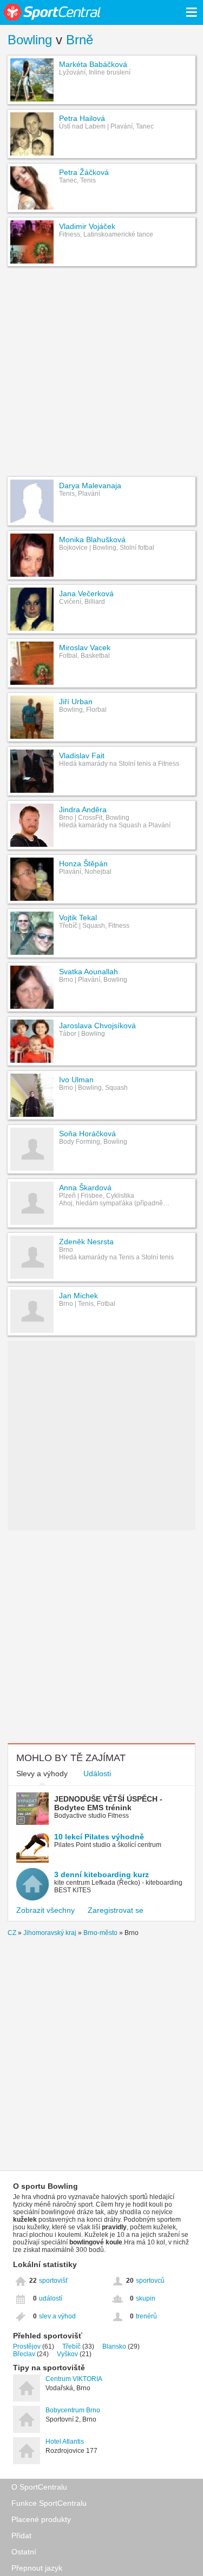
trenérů (146, 2316)
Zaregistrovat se (116, 1910)
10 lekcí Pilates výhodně (99, 1837)
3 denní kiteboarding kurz (101, 1874)
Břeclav (24, 2354)
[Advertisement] (101, 373)
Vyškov (67, 2354)
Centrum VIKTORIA (74, 2379)
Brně (80, 40)
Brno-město (100, 1933)
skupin (146, 2298)
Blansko (114, 2346)
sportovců (150, 2281)
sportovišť (54, 2281)
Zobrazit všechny (45, 1910)
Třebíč (71, 2346)
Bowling (30, 40)
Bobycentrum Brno (73, 2410)
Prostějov (27, 2346)
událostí (51, 2298)
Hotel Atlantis (65, 2442)
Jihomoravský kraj (50, 1933)
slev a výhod (57, 2316)
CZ (12, 1933)
